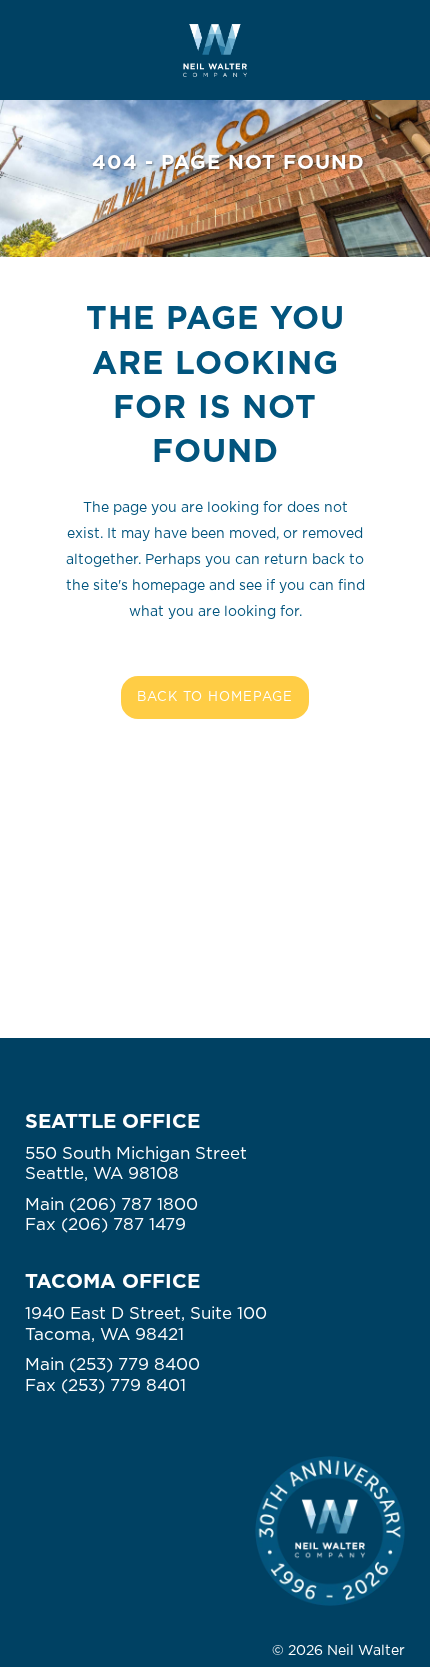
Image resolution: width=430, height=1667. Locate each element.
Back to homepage (215, 697)
